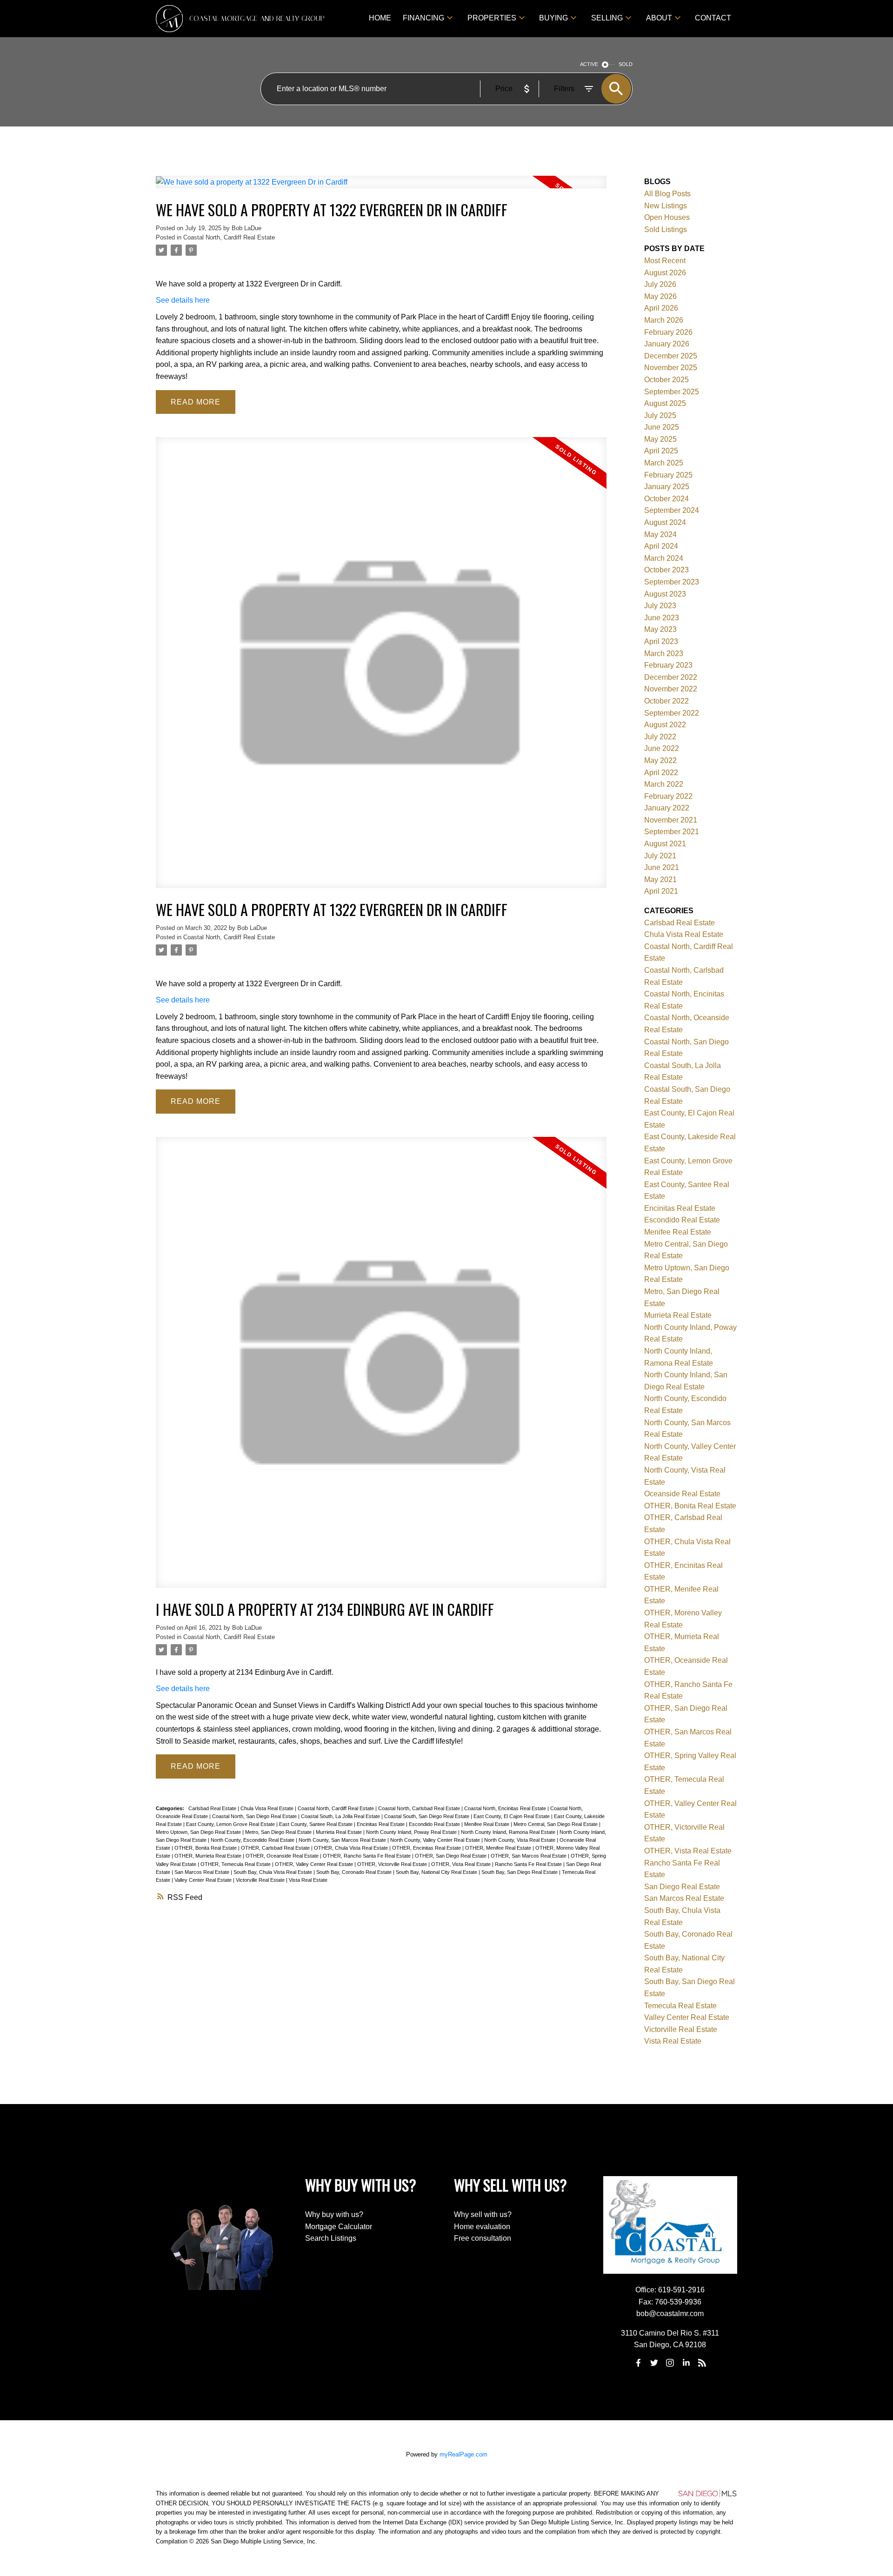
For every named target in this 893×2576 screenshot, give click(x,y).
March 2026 (664, 320)
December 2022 (671, 677)
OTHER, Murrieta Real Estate (209, 1856)
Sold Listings (666, 229)
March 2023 (664, 654)
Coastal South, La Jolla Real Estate (341, 1816)
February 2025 (668, 475)
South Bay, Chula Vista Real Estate (273, 1872)
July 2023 (660, 606)
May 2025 (660, 439)
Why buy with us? (334, 2214)
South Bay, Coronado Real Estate (355, 1872)
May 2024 (660, 534)
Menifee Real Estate (487, 1824)
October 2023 (666, 570)
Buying (553, 18)
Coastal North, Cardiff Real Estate (229, 237)
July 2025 (660, 415)
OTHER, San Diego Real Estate (451, 1856)
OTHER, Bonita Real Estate (206, 1848)
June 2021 (662, 867)
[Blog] (702, 2363)
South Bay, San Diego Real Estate (520, 1872)
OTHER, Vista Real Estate (462, 1864)
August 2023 (665, 594)
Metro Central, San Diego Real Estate (556, 1824)
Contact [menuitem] (713, 18)
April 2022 (661, 773)
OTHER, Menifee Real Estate (499, 1848)
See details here (183, 300)
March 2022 (664, 784)
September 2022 (672, 713)
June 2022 (662, 748)
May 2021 (660, 880)
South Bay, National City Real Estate (437, 1872)
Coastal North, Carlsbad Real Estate (420, 1808)
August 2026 (665, 273)
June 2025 (662, 427)
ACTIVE (589, 64)
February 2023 (668, 665)
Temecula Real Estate (680, 2006)
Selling (607, 18)
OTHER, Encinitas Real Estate (427, 1848)
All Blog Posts (667, 194)
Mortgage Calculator (339, 2227)
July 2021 (660, 856)
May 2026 (660, 296)
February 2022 (668, 796)
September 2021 (672, 832)
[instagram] (670, 2363)
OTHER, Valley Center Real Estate (315, 1864)
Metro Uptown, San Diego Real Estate (199, 1832)
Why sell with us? (483, 2214)
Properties (492, 18)
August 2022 (665, 725)
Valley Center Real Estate (204, 1880)
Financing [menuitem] (423, 18)
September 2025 (672, 392)
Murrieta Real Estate (340, 1832)
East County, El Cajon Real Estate (512, 1816)
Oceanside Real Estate (682, 1494)
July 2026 (660, 284)
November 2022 (671, 689)
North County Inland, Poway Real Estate (412, 1832)
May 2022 (660, 760)
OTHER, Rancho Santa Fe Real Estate (367, 1856)
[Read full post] (381, 188)
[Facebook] (638, 2363)
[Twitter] (654, 2363)
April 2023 (661, 641)
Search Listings (331, 2238)
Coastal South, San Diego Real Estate (427, 1816)
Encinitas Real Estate (381, 1824)
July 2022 (660, 737)
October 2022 (666, 701)
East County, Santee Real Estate (317, 1824)
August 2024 (665, 522)
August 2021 (665, 844)
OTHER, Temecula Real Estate (236, 1864)
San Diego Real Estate (682, 1887)
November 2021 (671, 820)
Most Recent (665, 261)
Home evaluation (482, 2227)
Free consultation (483, 2238)
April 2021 (661, 891)
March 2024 (664, 558)
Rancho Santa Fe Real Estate (529, 1864)
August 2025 (665, 403)
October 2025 (666, 380)
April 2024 (661, 546)
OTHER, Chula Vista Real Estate (352, 1848)
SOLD (626, 64)
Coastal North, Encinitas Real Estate (506, 1808)
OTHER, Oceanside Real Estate (283, 1856)
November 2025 (671, 368)
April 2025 (661, 451)
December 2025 (671, 356)
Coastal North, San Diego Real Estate (255, 1816)
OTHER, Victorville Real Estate (393, 1864)
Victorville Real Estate (261, 1880)
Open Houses (667, 217)
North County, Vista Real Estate (520, 1840)
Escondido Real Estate (435, 1824)
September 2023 (672, 582)
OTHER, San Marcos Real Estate (529, 1856)
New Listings (666, 206)
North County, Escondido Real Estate (253, 1840)
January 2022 (667, 808)
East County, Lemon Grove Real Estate (231, 1824)
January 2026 (667, 344)
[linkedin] (686, 2363)
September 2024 (672, 510)
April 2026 (661, 308)
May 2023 (660, 629)
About (659, 18)
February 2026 (668, 332)
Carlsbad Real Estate (213, 1808)
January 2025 (667, 487)
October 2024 (666, 499)
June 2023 (662, 618)
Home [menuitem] (380, 18)
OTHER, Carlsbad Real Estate (276, 1848)
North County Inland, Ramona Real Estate (509, 1832)
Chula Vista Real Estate (268, 1808)
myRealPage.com (463, 2454)
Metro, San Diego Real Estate (279, 1832)
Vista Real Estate (308, 1880)
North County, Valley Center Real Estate (436, 1840)
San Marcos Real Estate (203, 1872)
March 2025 (664, 463)
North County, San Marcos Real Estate (343, 1840)
